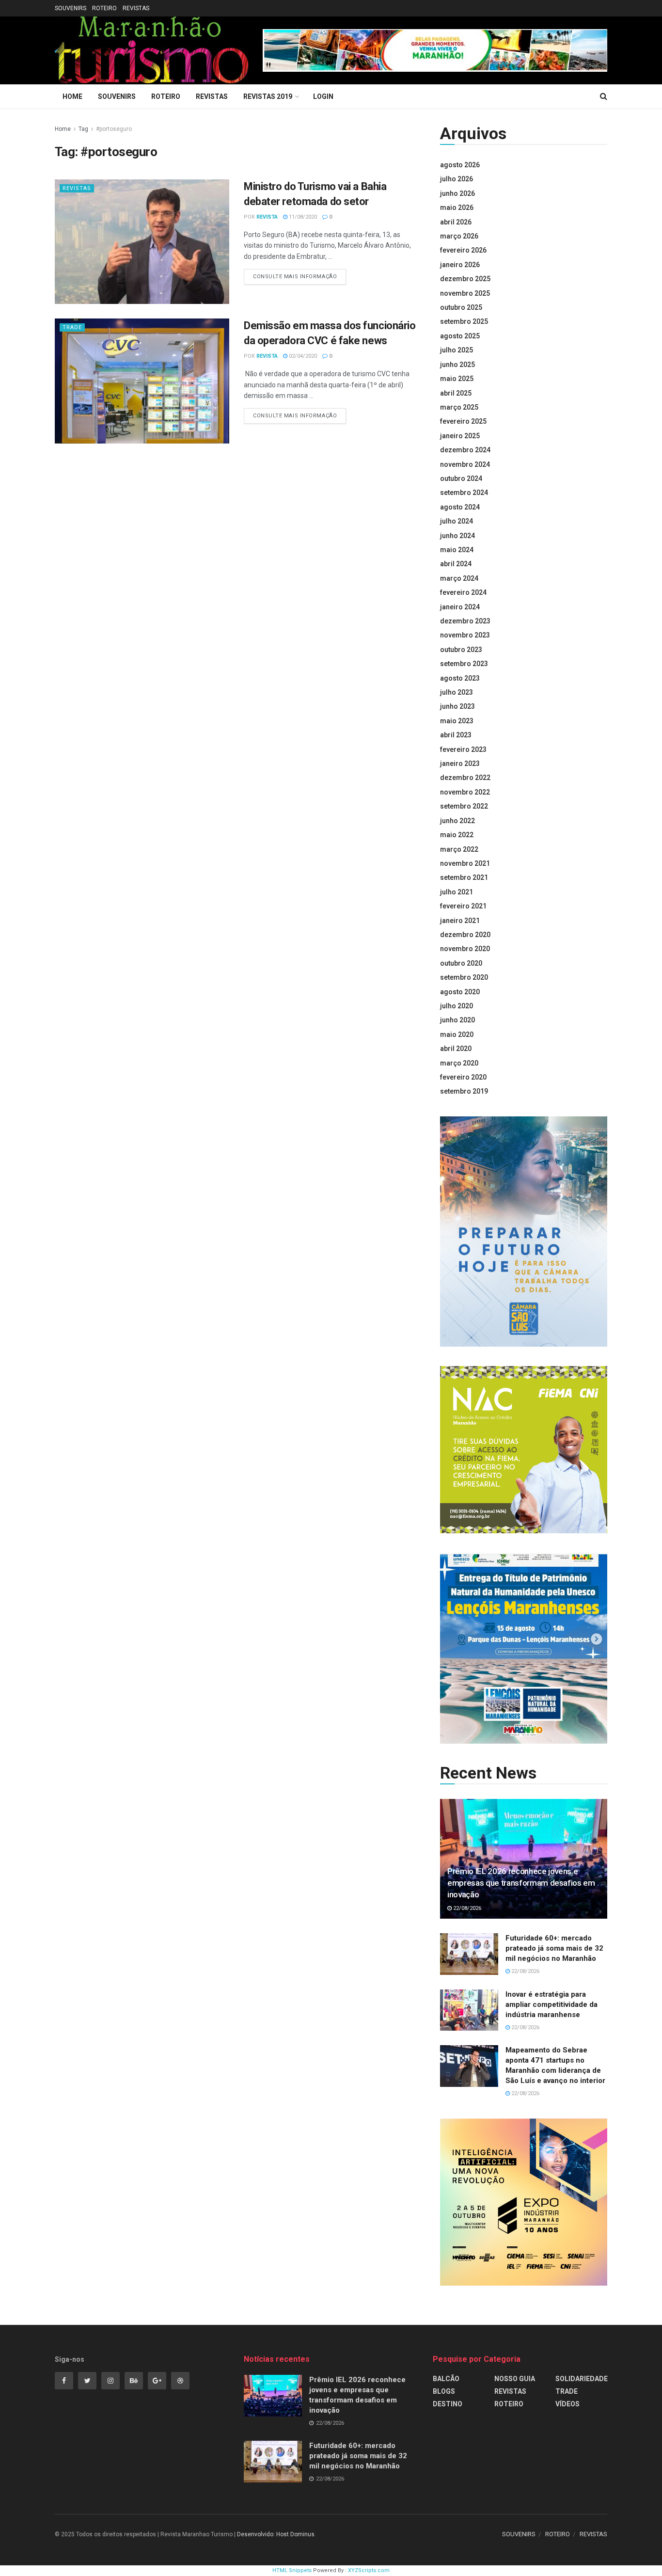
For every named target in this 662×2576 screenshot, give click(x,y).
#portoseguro (114, 129)
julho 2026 (457, 179)
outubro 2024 (461, 478)
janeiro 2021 (460, 921)
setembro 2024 (464, 493)
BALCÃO (446, 2379)
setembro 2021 (464, 877)
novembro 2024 (465, 464)
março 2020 (459, 1063)
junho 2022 (457, 821)
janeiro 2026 (460, 265)
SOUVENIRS (71, 8)
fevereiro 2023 (463, 749)
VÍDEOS (567, 2404)
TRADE (72, 327)
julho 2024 (457, 521)
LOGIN (323, 96)
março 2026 (459, 236)
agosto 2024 (460, 507)
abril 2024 (456, 564)
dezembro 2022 (465, 778)
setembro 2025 (464, 321)
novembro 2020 (465, 949)
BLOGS (444, 2391)
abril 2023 (456, 735)
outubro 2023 (461, 650)
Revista (267, 217)
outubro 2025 (461, 307)
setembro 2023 (464, 664)
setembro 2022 (464, 806)
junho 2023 (457, 706)
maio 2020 (457, 1034)
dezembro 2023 (465, 621)
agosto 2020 (460, 992)
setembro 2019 (464, 1091)
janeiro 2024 (460, 607)
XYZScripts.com (369, 2570)
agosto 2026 (460, 165)
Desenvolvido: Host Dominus (276, 2534)
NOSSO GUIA (515, 2379)
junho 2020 (457, 1020)
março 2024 (459, 578)
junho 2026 (457, 193)
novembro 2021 (465, 863)
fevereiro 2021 (463, 906)
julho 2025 (457, 350)
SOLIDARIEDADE (582, 2379)
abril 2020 (456, 1049)
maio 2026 (457, 207)
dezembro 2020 (465, 935)
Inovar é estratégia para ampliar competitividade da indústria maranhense (552, 2004)
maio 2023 (457, 721)
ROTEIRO (104, 8)
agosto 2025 (460, 336)
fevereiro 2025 (463, 421)
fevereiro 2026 (463, 250)
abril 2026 (456, 222)
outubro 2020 (461, 963)
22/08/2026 (466, 1908)
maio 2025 (457, 379)
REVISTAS (136, 8)
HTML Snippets (292, 2570)
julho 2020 (457, 1006)
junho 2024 (457, 536)
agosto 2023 (460, 678)
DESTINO (448, 2404)
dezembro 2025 (465, 279)
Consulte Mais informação (295, 277)
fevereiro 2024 (463, 592)
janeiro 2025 (460, 436)
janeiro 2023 (460, 763)
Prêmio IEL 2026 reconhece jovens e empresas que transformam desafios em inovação (521, 1883)
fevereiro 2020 (463, 1077)
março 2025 (459, 407)
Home (72, 96)
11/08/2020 (302, 217)
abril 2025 (456, 393)
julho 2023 (457, 692)
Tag (83, 129)
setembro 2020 (464, 977)
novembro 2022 (465, 792)
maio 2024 (457, 550)
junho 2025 (457, 365)
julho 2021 (457, 892)
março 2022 (459, 849)
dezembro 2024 (465, 450)
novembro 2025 (465, 293)
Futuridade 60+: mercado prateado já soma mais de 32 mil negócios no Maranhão (554, 1948)
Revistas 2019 (268, 96)
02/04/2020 (302, 356)
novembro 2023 (465, 635)
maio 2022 (457, 835)
